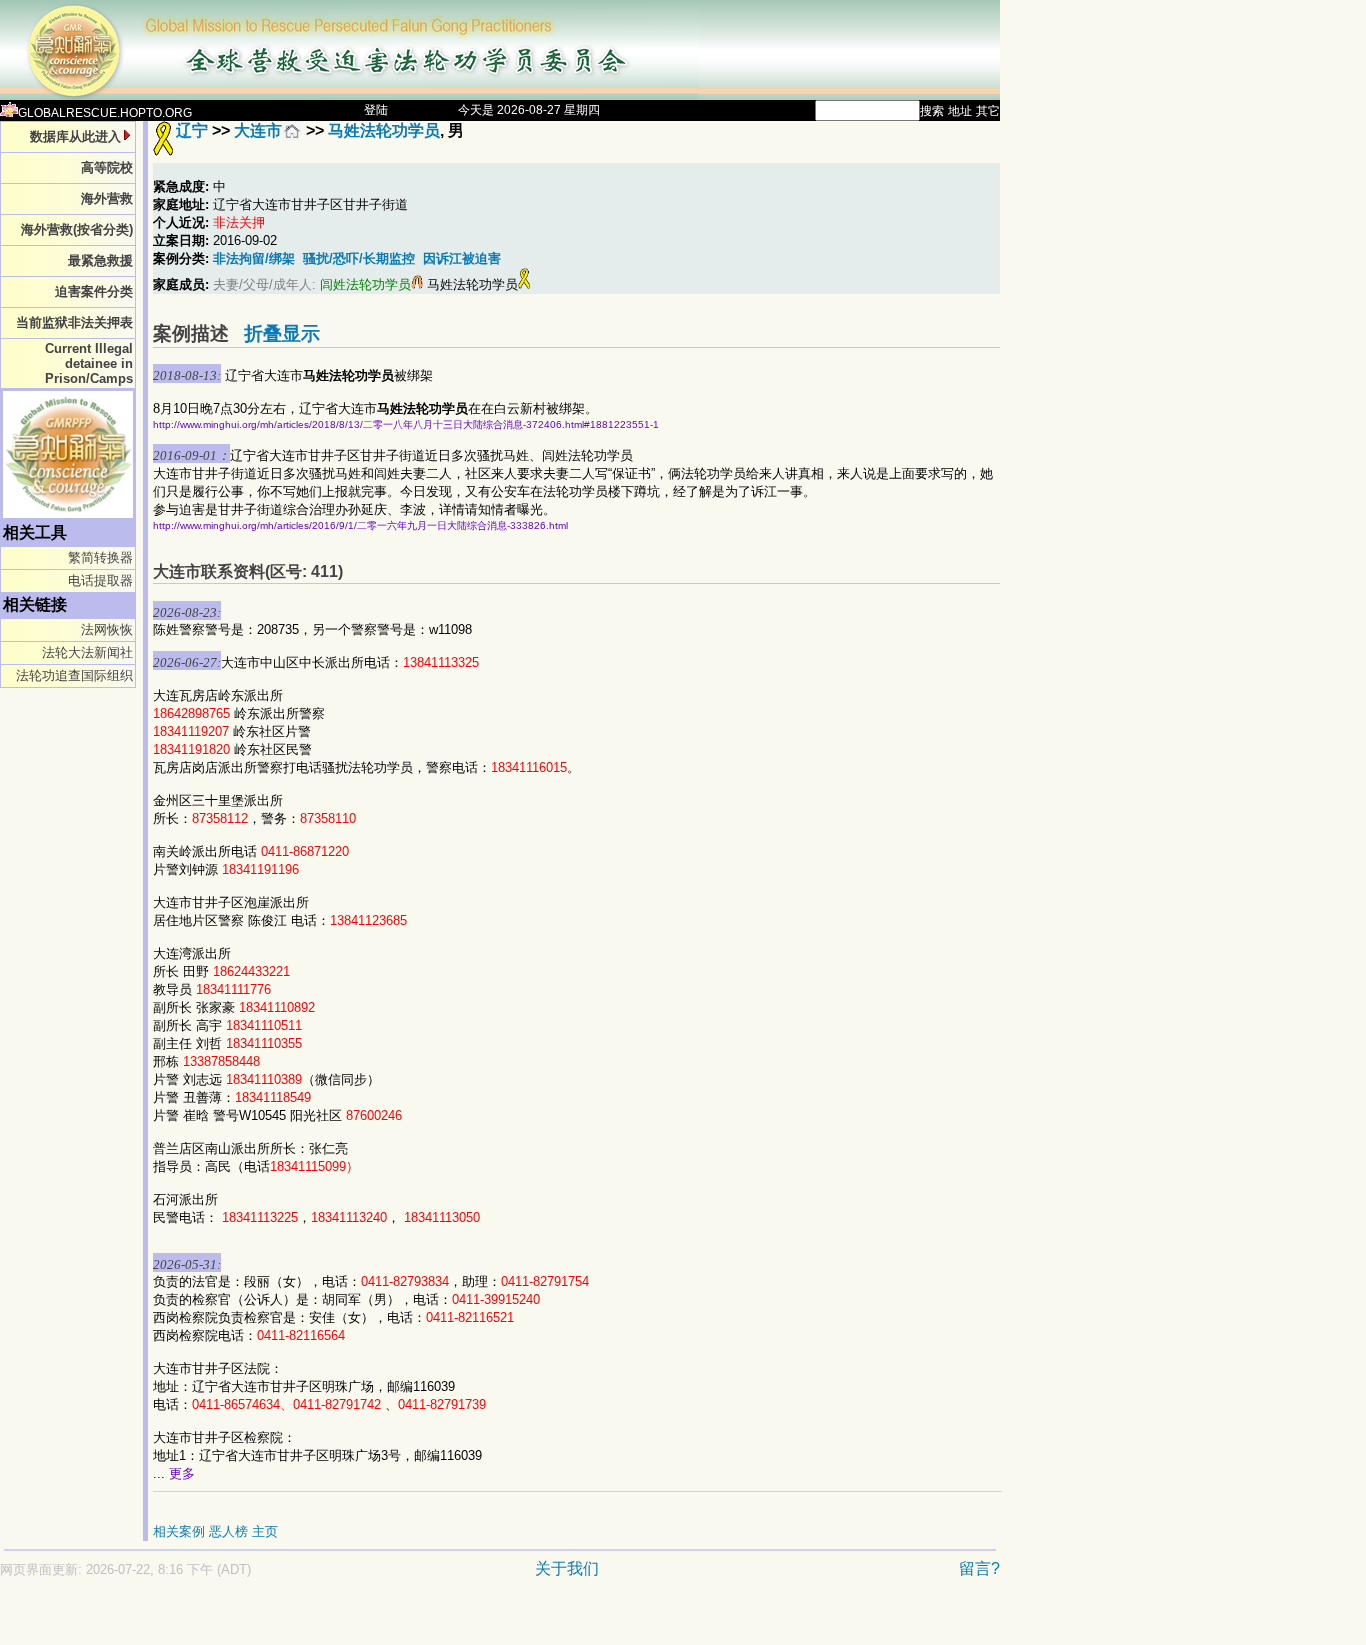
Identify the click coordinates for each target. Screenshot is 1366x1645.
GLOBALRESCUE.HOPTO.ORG (105, 113)
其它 (988, 111)
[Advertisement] (430, 1621)
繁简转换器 (100, 557)
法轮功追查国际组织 (74, 675)
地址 (960, 111)
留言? (979, 1568)
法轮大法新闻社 (87, 652)
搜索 (932, 111)
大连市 (258, 130)
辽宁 (192, 130)
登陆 (376, 110)
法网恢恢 (107, 629)
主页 (265, 1531)
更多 (182, 1473)
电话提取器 (100, 580)
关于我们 (567, 1568)
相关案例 (179, 1531)
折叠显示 (282, 333)
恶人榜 (228, 1531)
